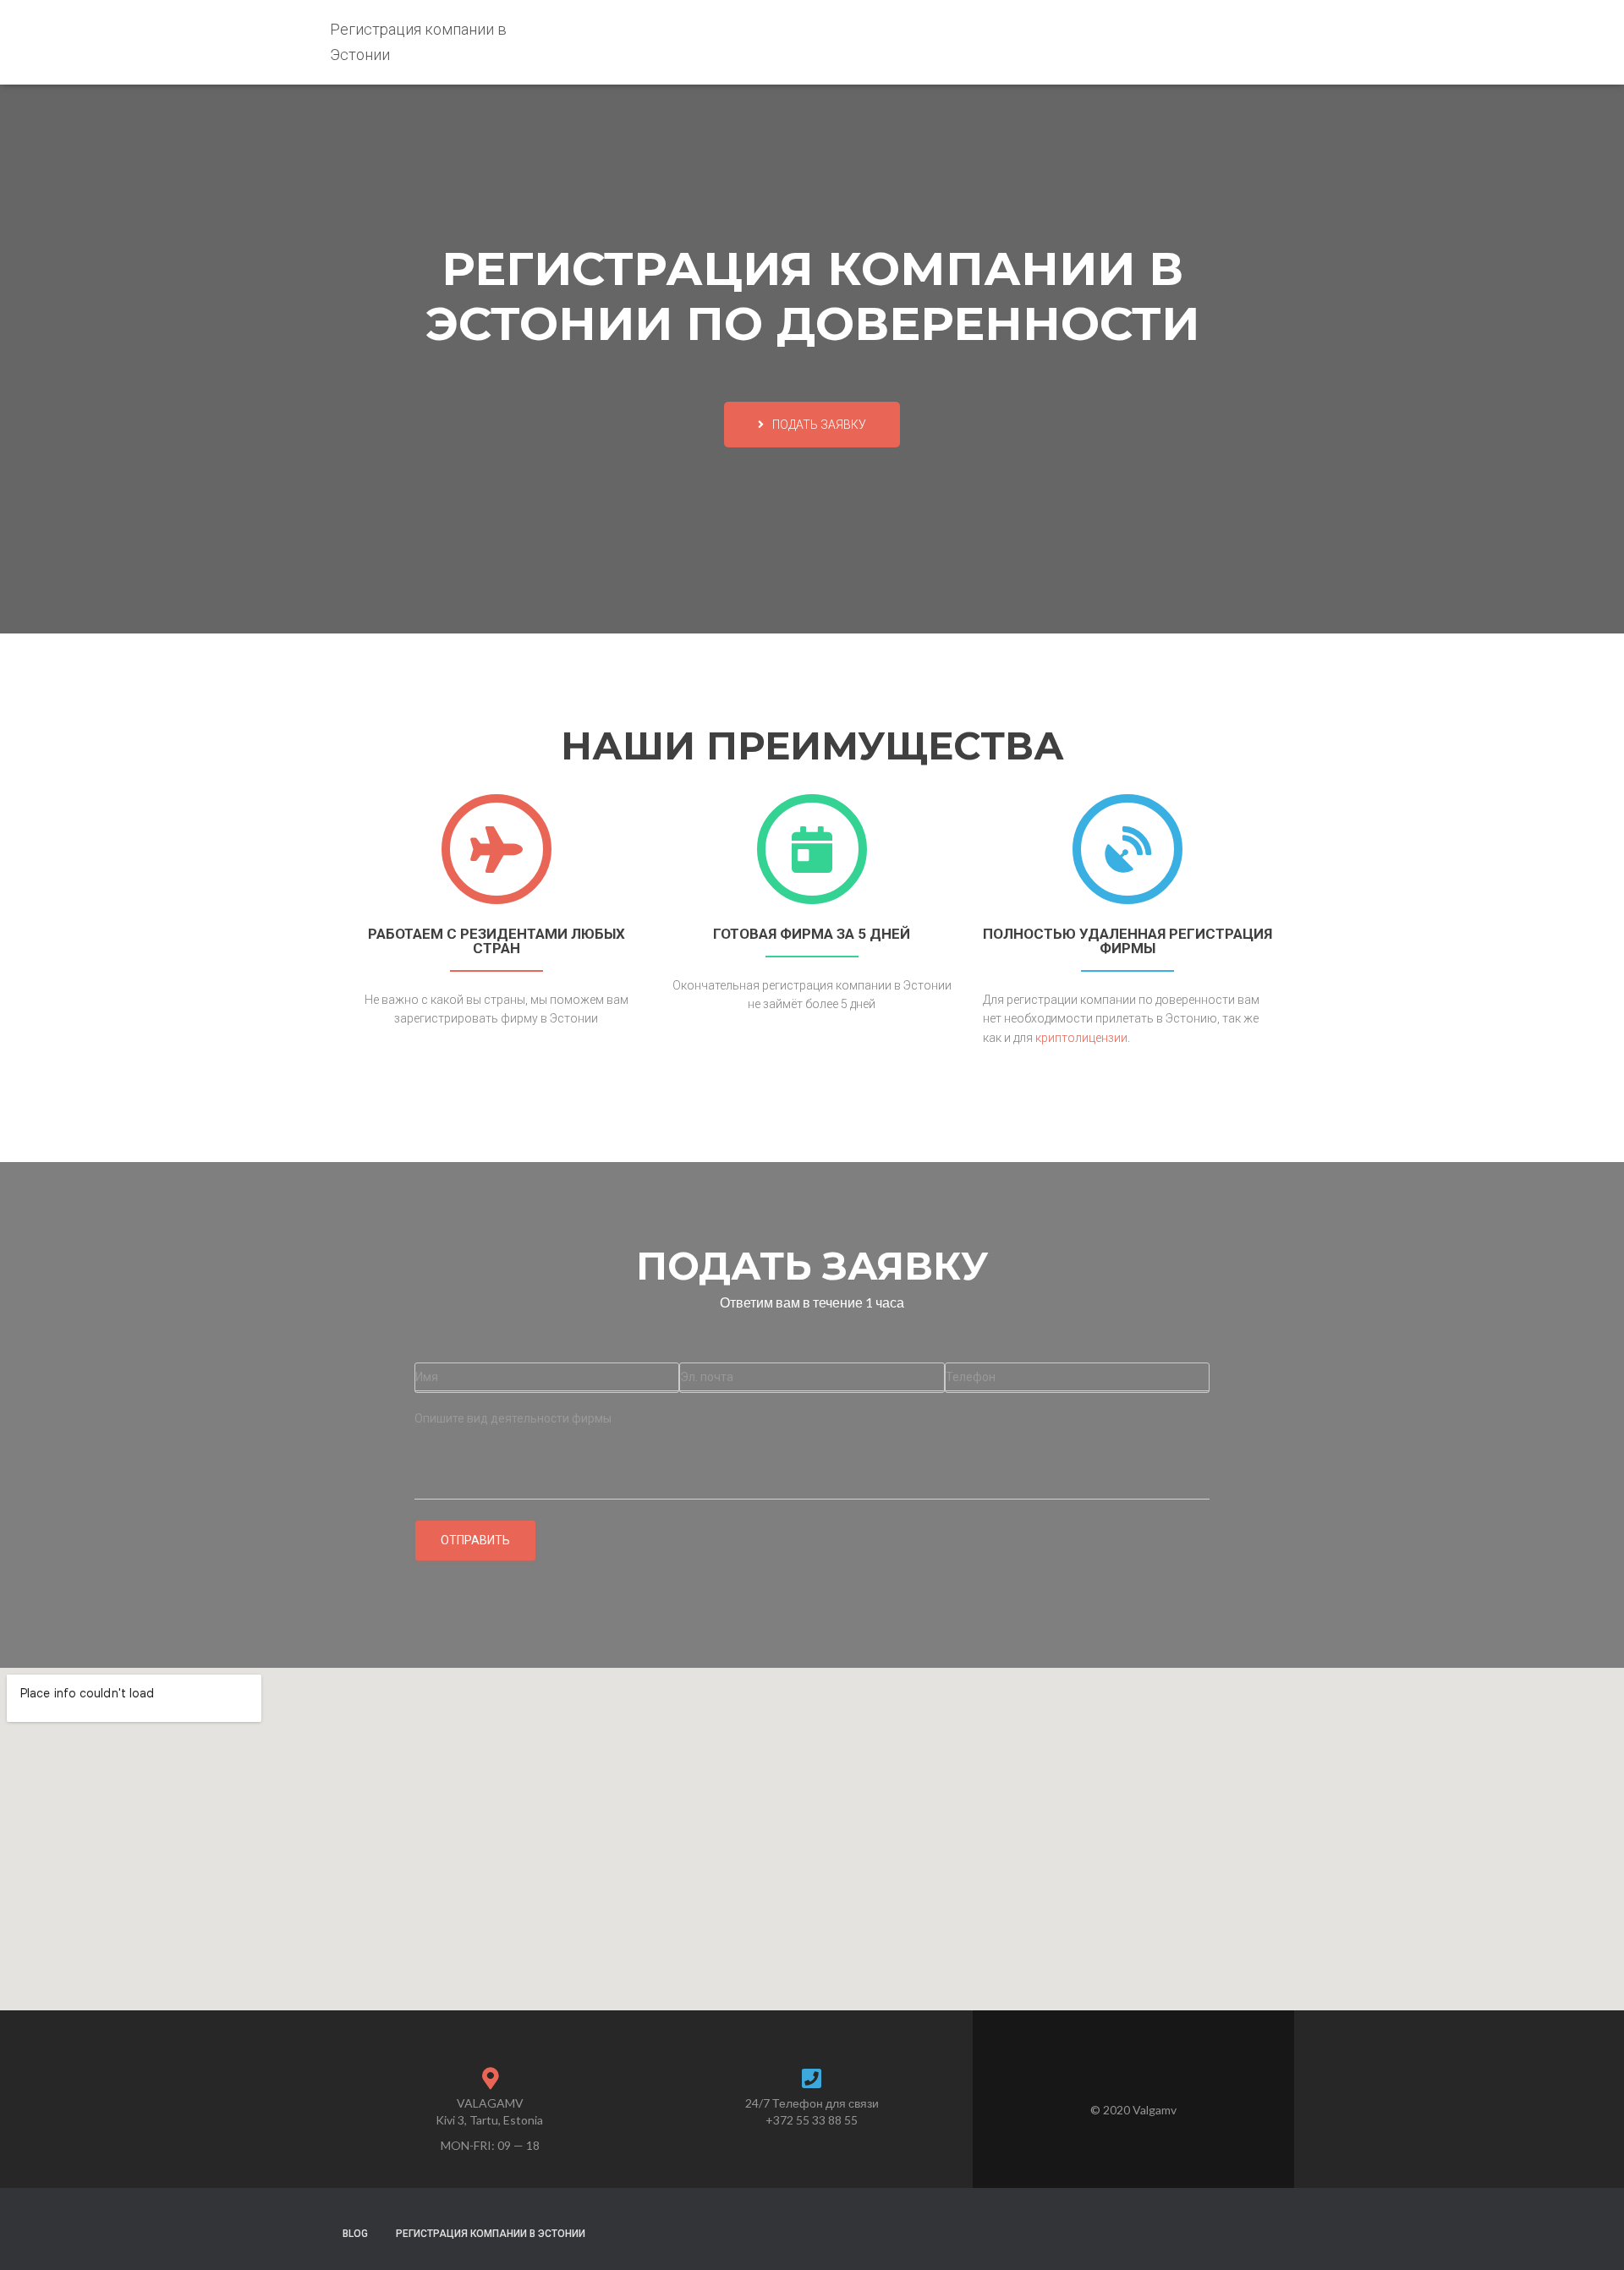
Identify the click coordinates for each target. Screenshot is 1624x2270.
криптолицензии (1081, 1038)
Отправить (475, 1540)
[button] (812, 425)
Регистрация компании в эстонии (491, 2234)
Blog (355, 2234)
